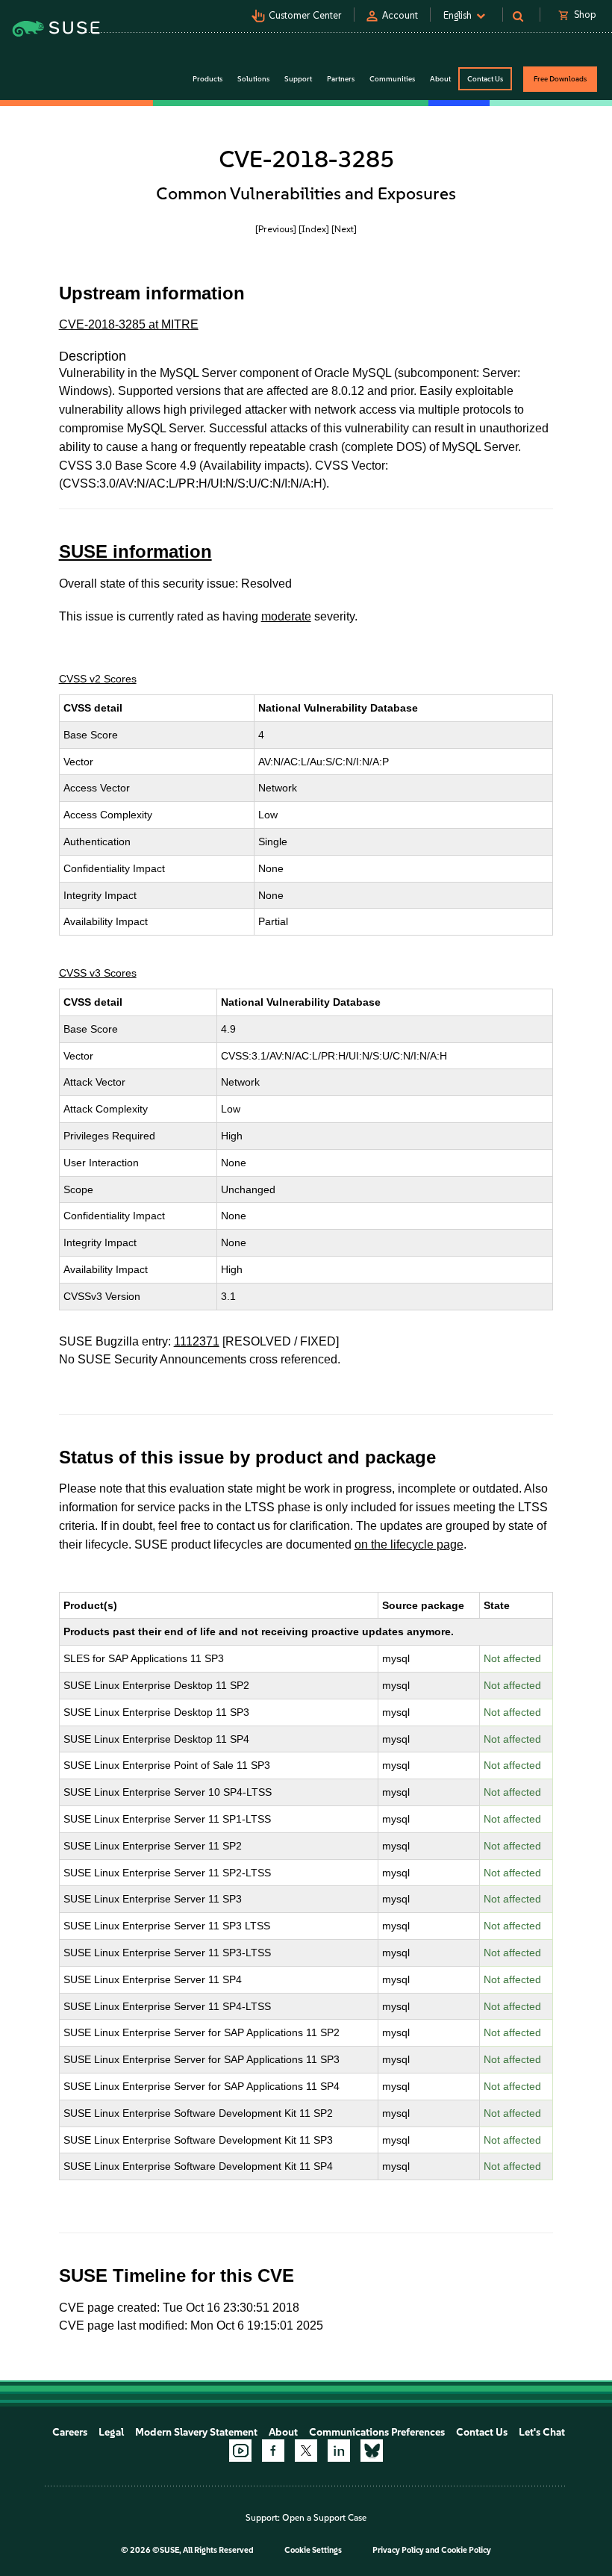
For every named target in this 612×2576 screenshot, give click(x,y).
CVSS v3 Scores (98, 973)
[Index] (314, 229)
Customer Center (305, 15)
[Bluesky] (372, 2451)
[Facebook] (273, 2451)
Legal (111, 2432)
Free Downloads (560, 79)
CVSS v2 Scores (98, 679)
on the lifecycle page (409, 1544)
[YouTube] (240, 2451)
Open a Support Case (324, 2518)
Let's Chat (542, 2432)
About (283, 2432)
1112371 (197, 1341)
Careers (70, 2432)
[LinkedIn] (339, 2451)
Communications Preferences (377, 2432)
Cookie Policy (466, 2550)
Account (400, 15)
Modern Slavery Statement (196, 2432)
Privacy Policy (398, 2550)
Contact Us (485, 79)
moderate (286, 616)
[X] (306, 2451)
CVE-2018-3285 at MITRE (129, 324)
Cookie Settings (313, 2550)
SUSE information (135, 551)
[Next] (344, 229)
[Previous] (276, 229)
